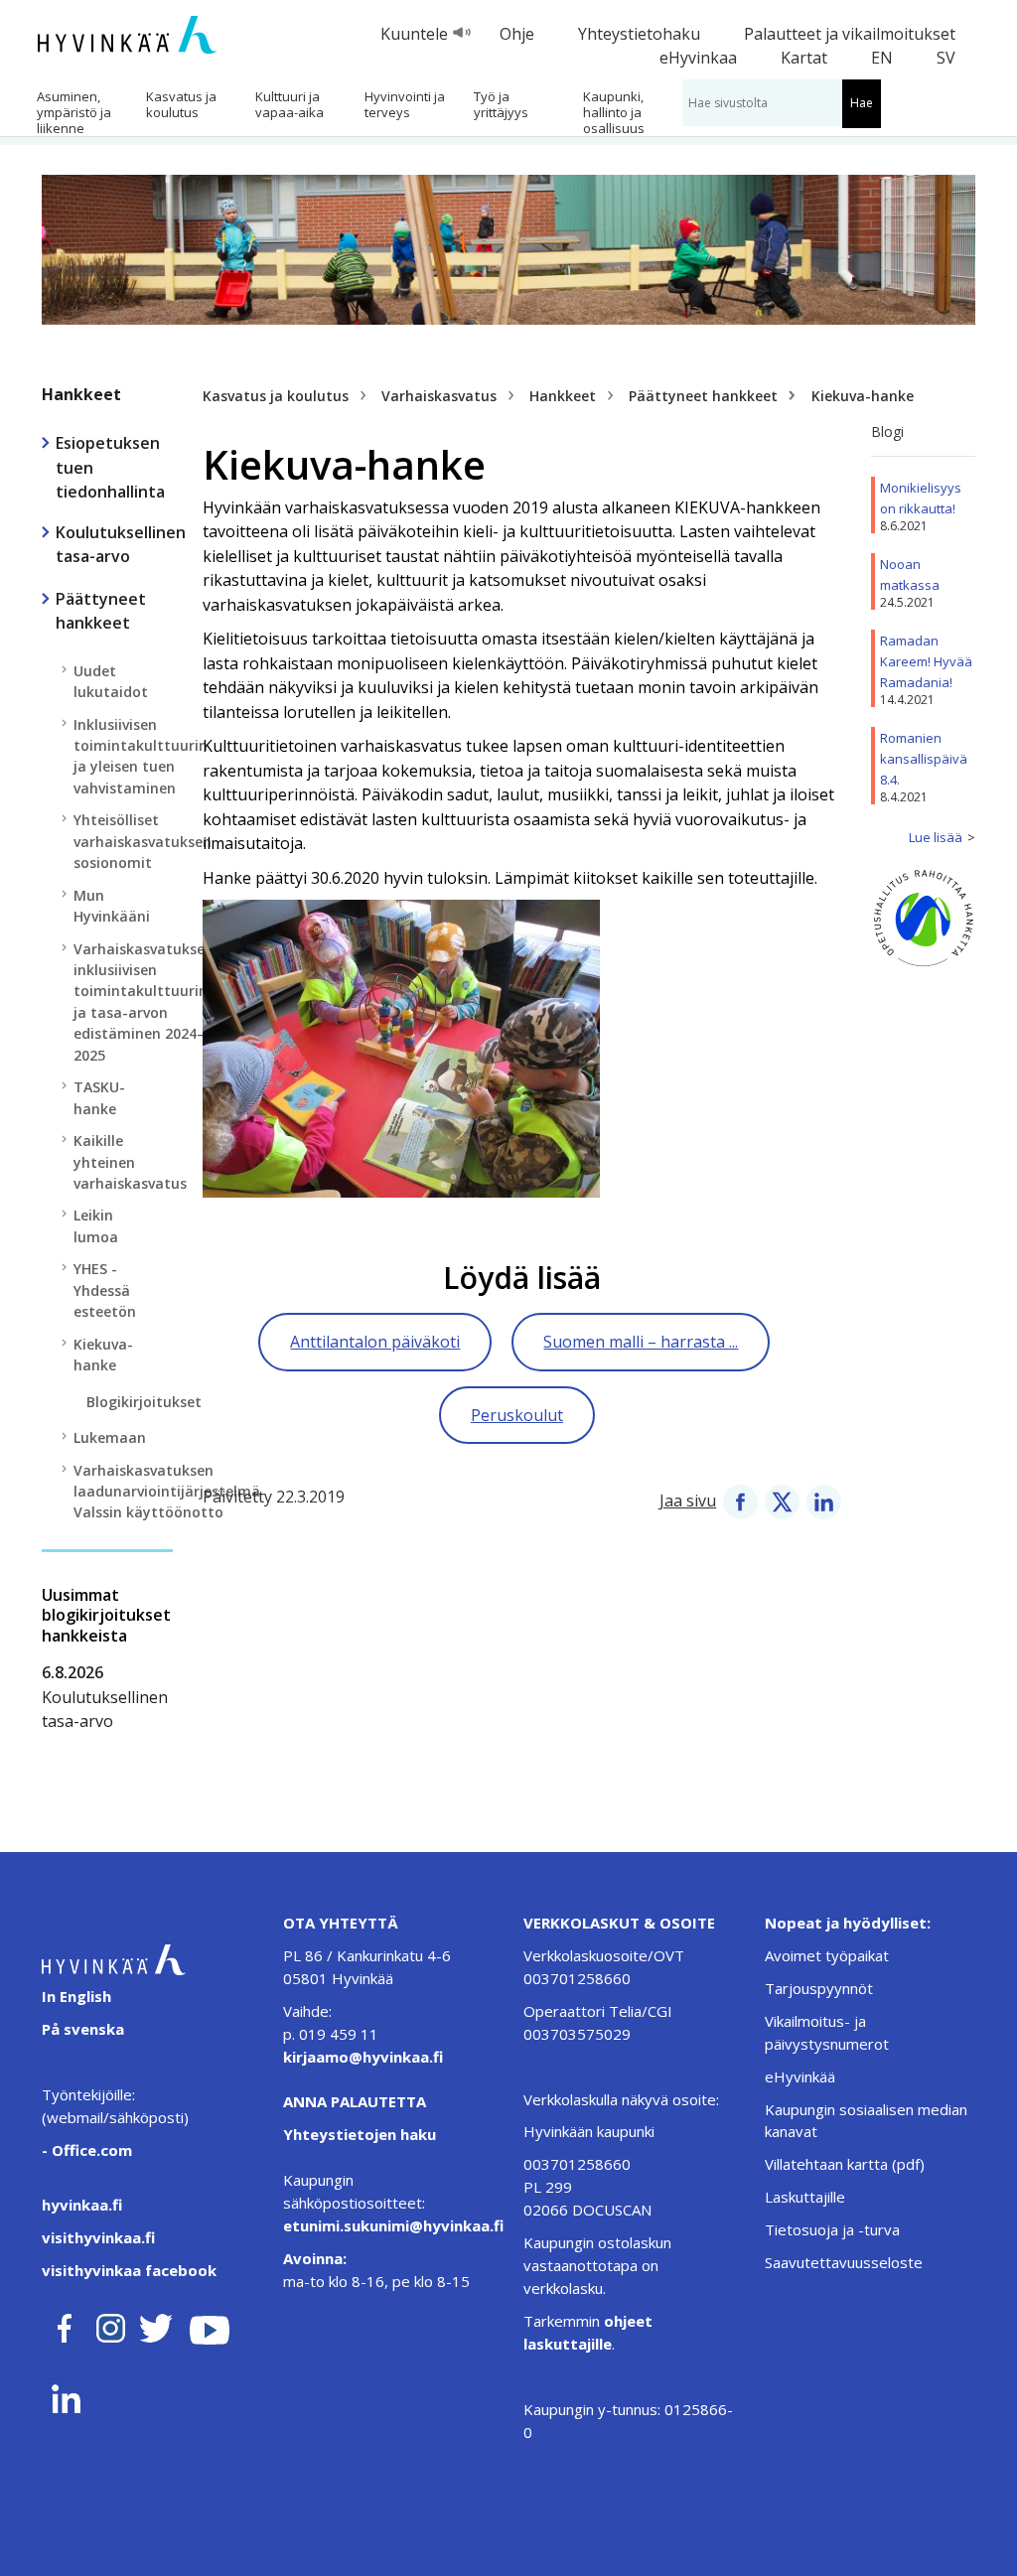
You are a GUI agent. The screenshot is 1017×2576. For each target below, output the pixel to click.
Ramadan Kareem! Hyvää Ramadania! (926, 661)
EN (882, 58)
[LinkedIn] (824, 1501)
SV (946, 58)
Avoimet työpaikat (827, 1955)
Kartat (804, 58)
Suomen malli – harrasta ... (641, 1342)
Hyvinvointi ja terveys (405, 104)
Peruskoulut (517, 1415)
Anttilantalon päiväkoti (375, 1342)
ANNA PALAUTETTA (355, 2101)
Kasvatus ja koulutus (181, 104)
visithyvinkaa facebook (129, 2270)
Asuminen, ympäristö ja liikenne (74, 112)
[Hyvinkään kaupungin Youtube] (210, 2325)
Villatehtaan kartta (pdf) (845, 2164)
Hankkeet (81, 394)
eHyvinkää (800, 2076)
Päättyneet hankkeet (703, 396)
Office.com (90, 2150)
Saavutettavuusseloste (844, 2262)
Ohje (517, 34)
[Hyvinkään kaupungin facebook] (65, 2325)
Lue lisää (936, 837)
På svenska (83, 2029)
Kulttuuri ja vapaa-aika (290, 104)
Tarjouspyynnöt (819, 1988)
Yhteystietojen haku (360, 2134)
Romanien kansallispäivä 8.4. (924, 759)
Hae (862, 103)
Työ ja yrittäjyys (501, 104)
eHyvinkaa (698, 58)
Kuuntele (414, 34)
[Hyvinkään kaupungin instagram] (111, 2325)
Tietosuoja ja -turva (832, 2229)
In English (76, 1996)
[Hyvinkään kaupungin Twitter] (156, 2325)
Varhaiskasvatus (439, 396)
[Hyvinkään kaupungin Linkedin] (65, 2394)
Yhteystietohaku (639, 34)
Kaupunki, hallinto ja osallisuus (614, 112)
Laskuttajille (805, 2197)
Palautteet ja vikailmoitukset (850, 34)
